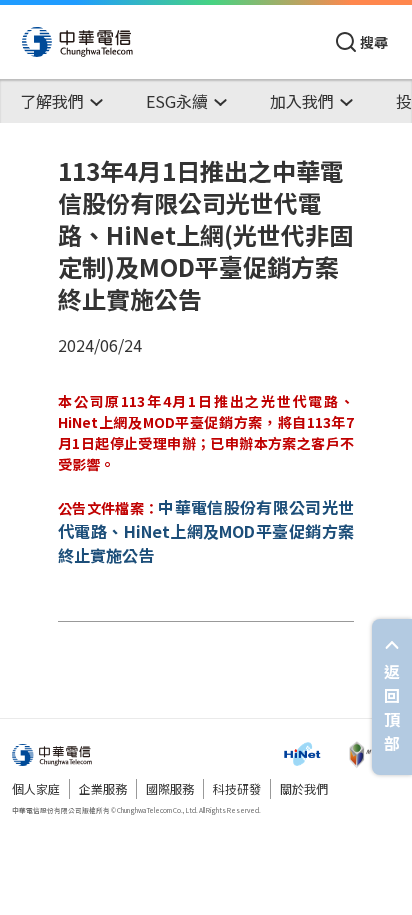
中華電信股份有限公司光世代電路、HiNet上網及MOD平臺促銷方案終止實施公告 (206, 531)
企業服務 (103, 788)
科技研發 (237, 788)
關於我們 (304, 788)
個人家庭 (36, 788)
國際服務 (170, 788)
